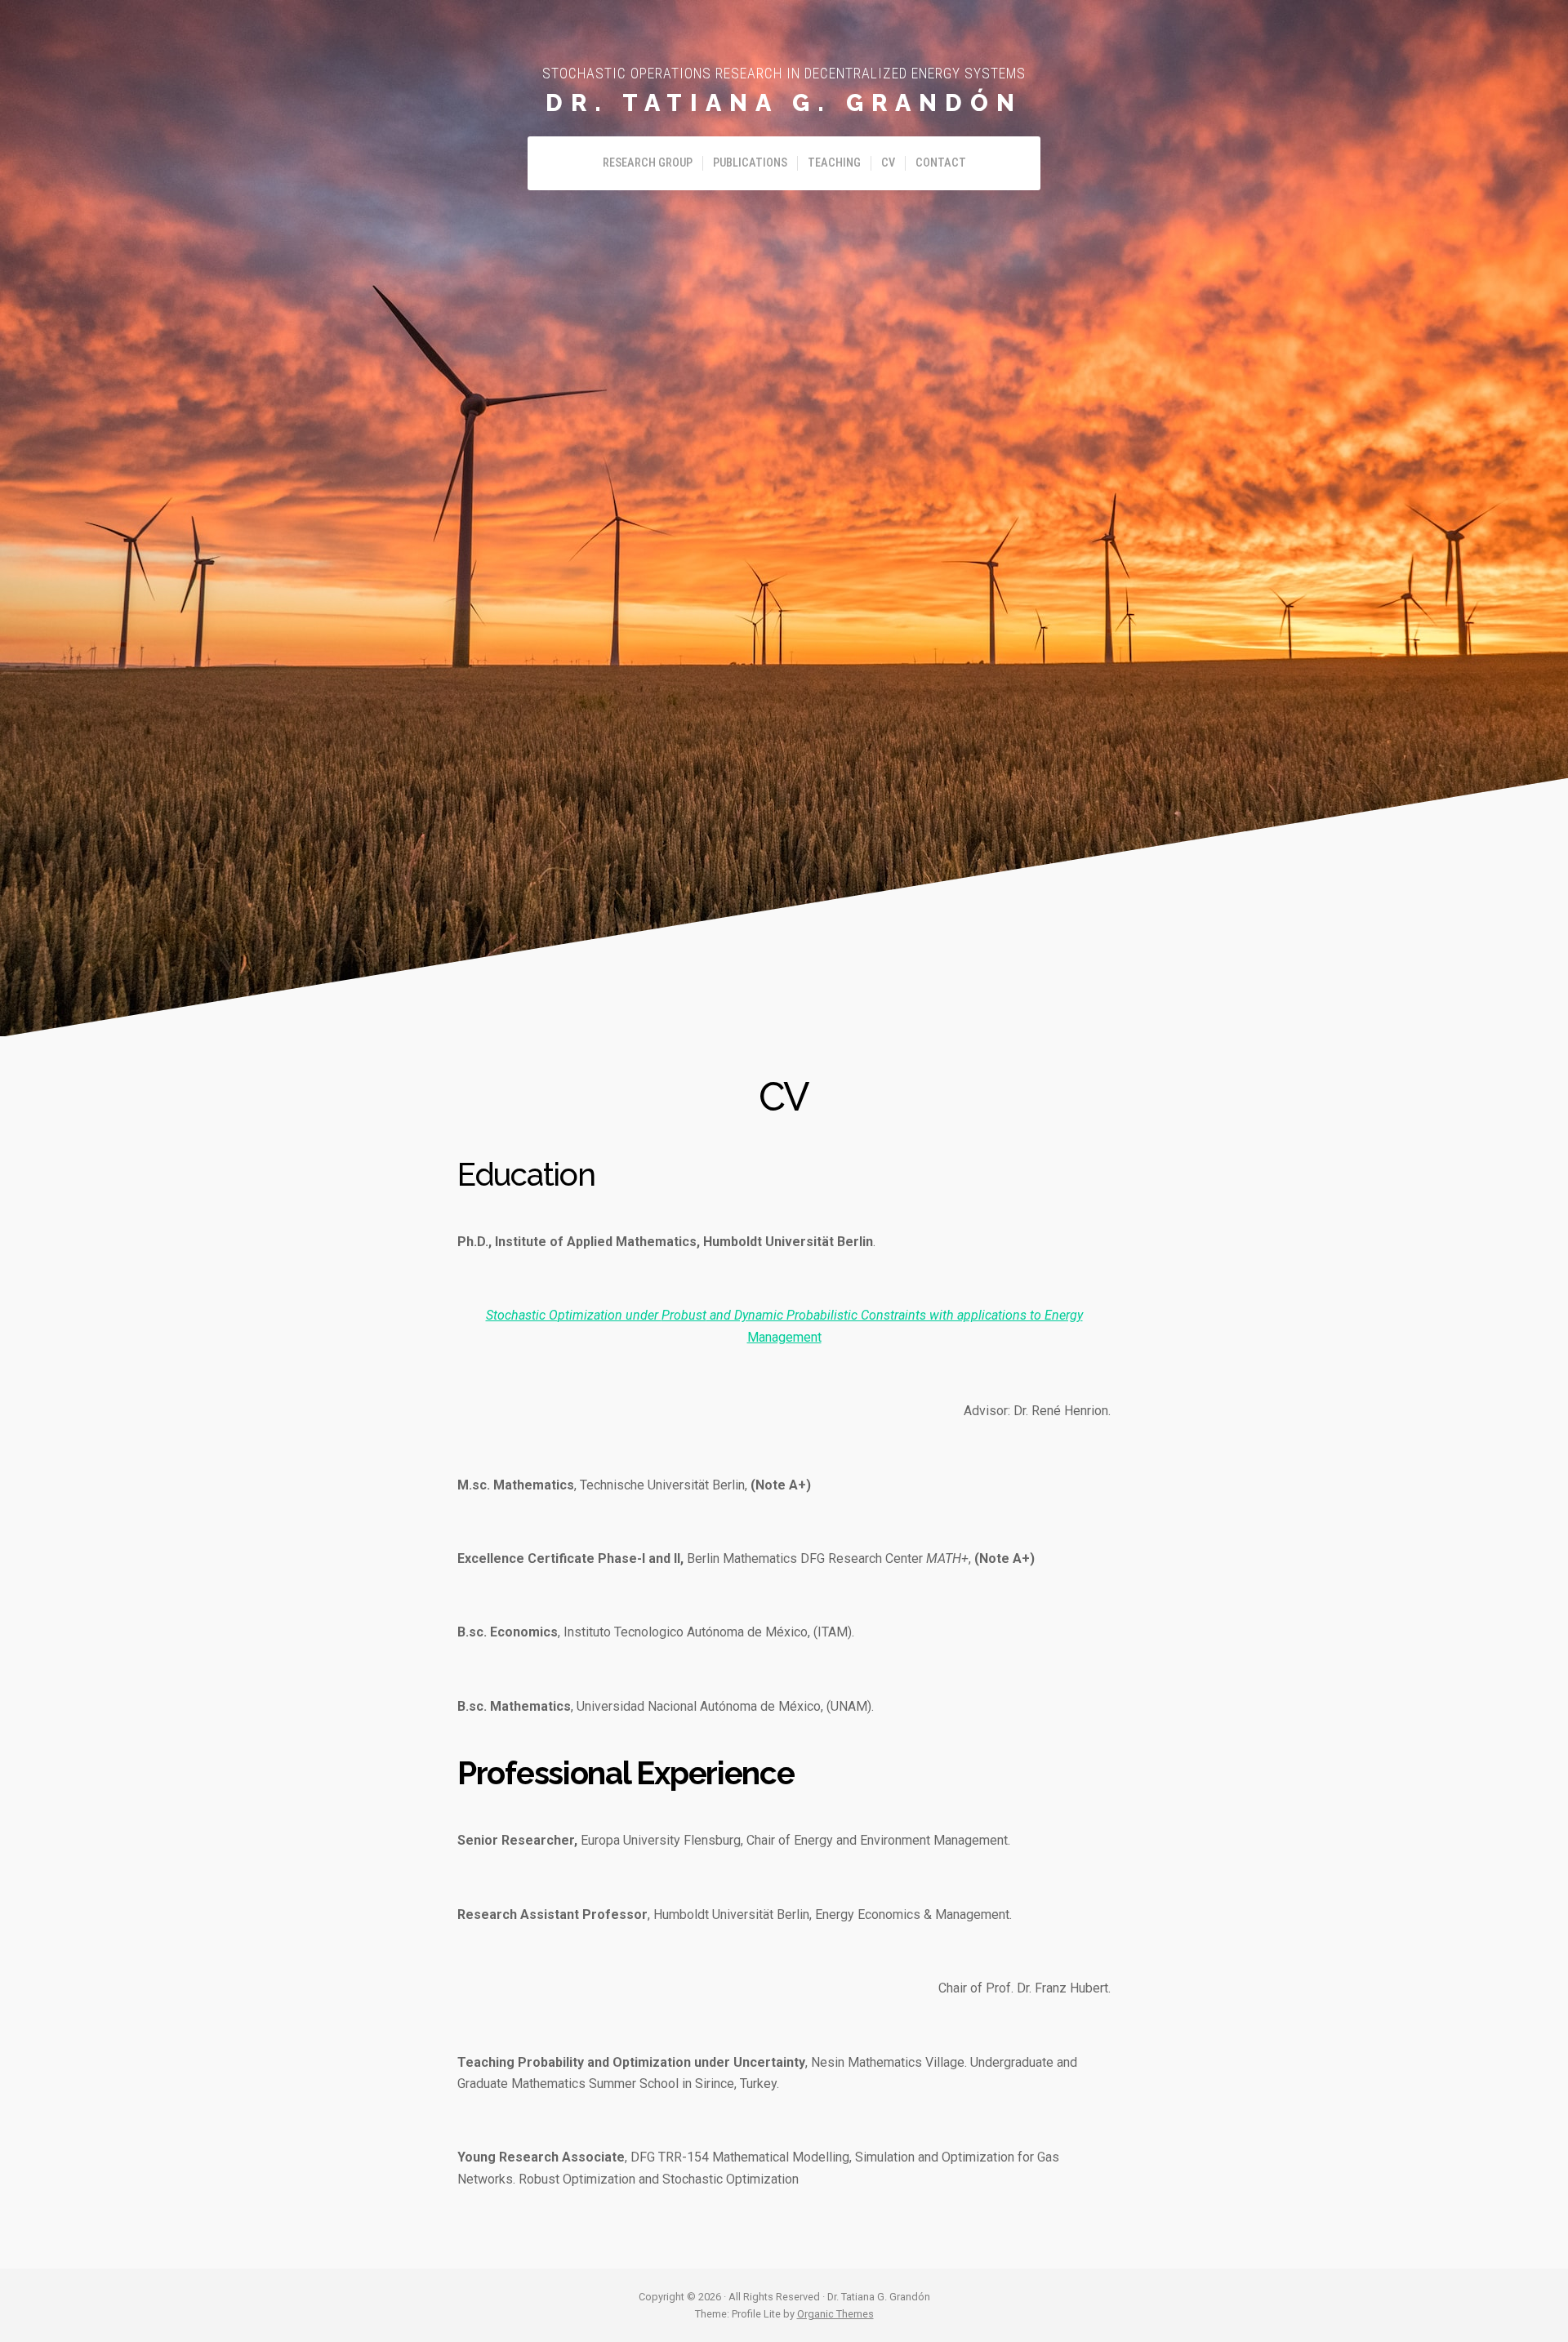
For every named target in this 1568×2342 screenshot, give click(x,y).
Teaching (834, 163)
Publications (750, 163)
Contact (941, 163)
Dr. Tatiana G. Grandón (784, 103)
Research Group (648, 163)
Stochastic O (522, 1315)
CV (888, 163)
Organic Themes (835, 2314)
